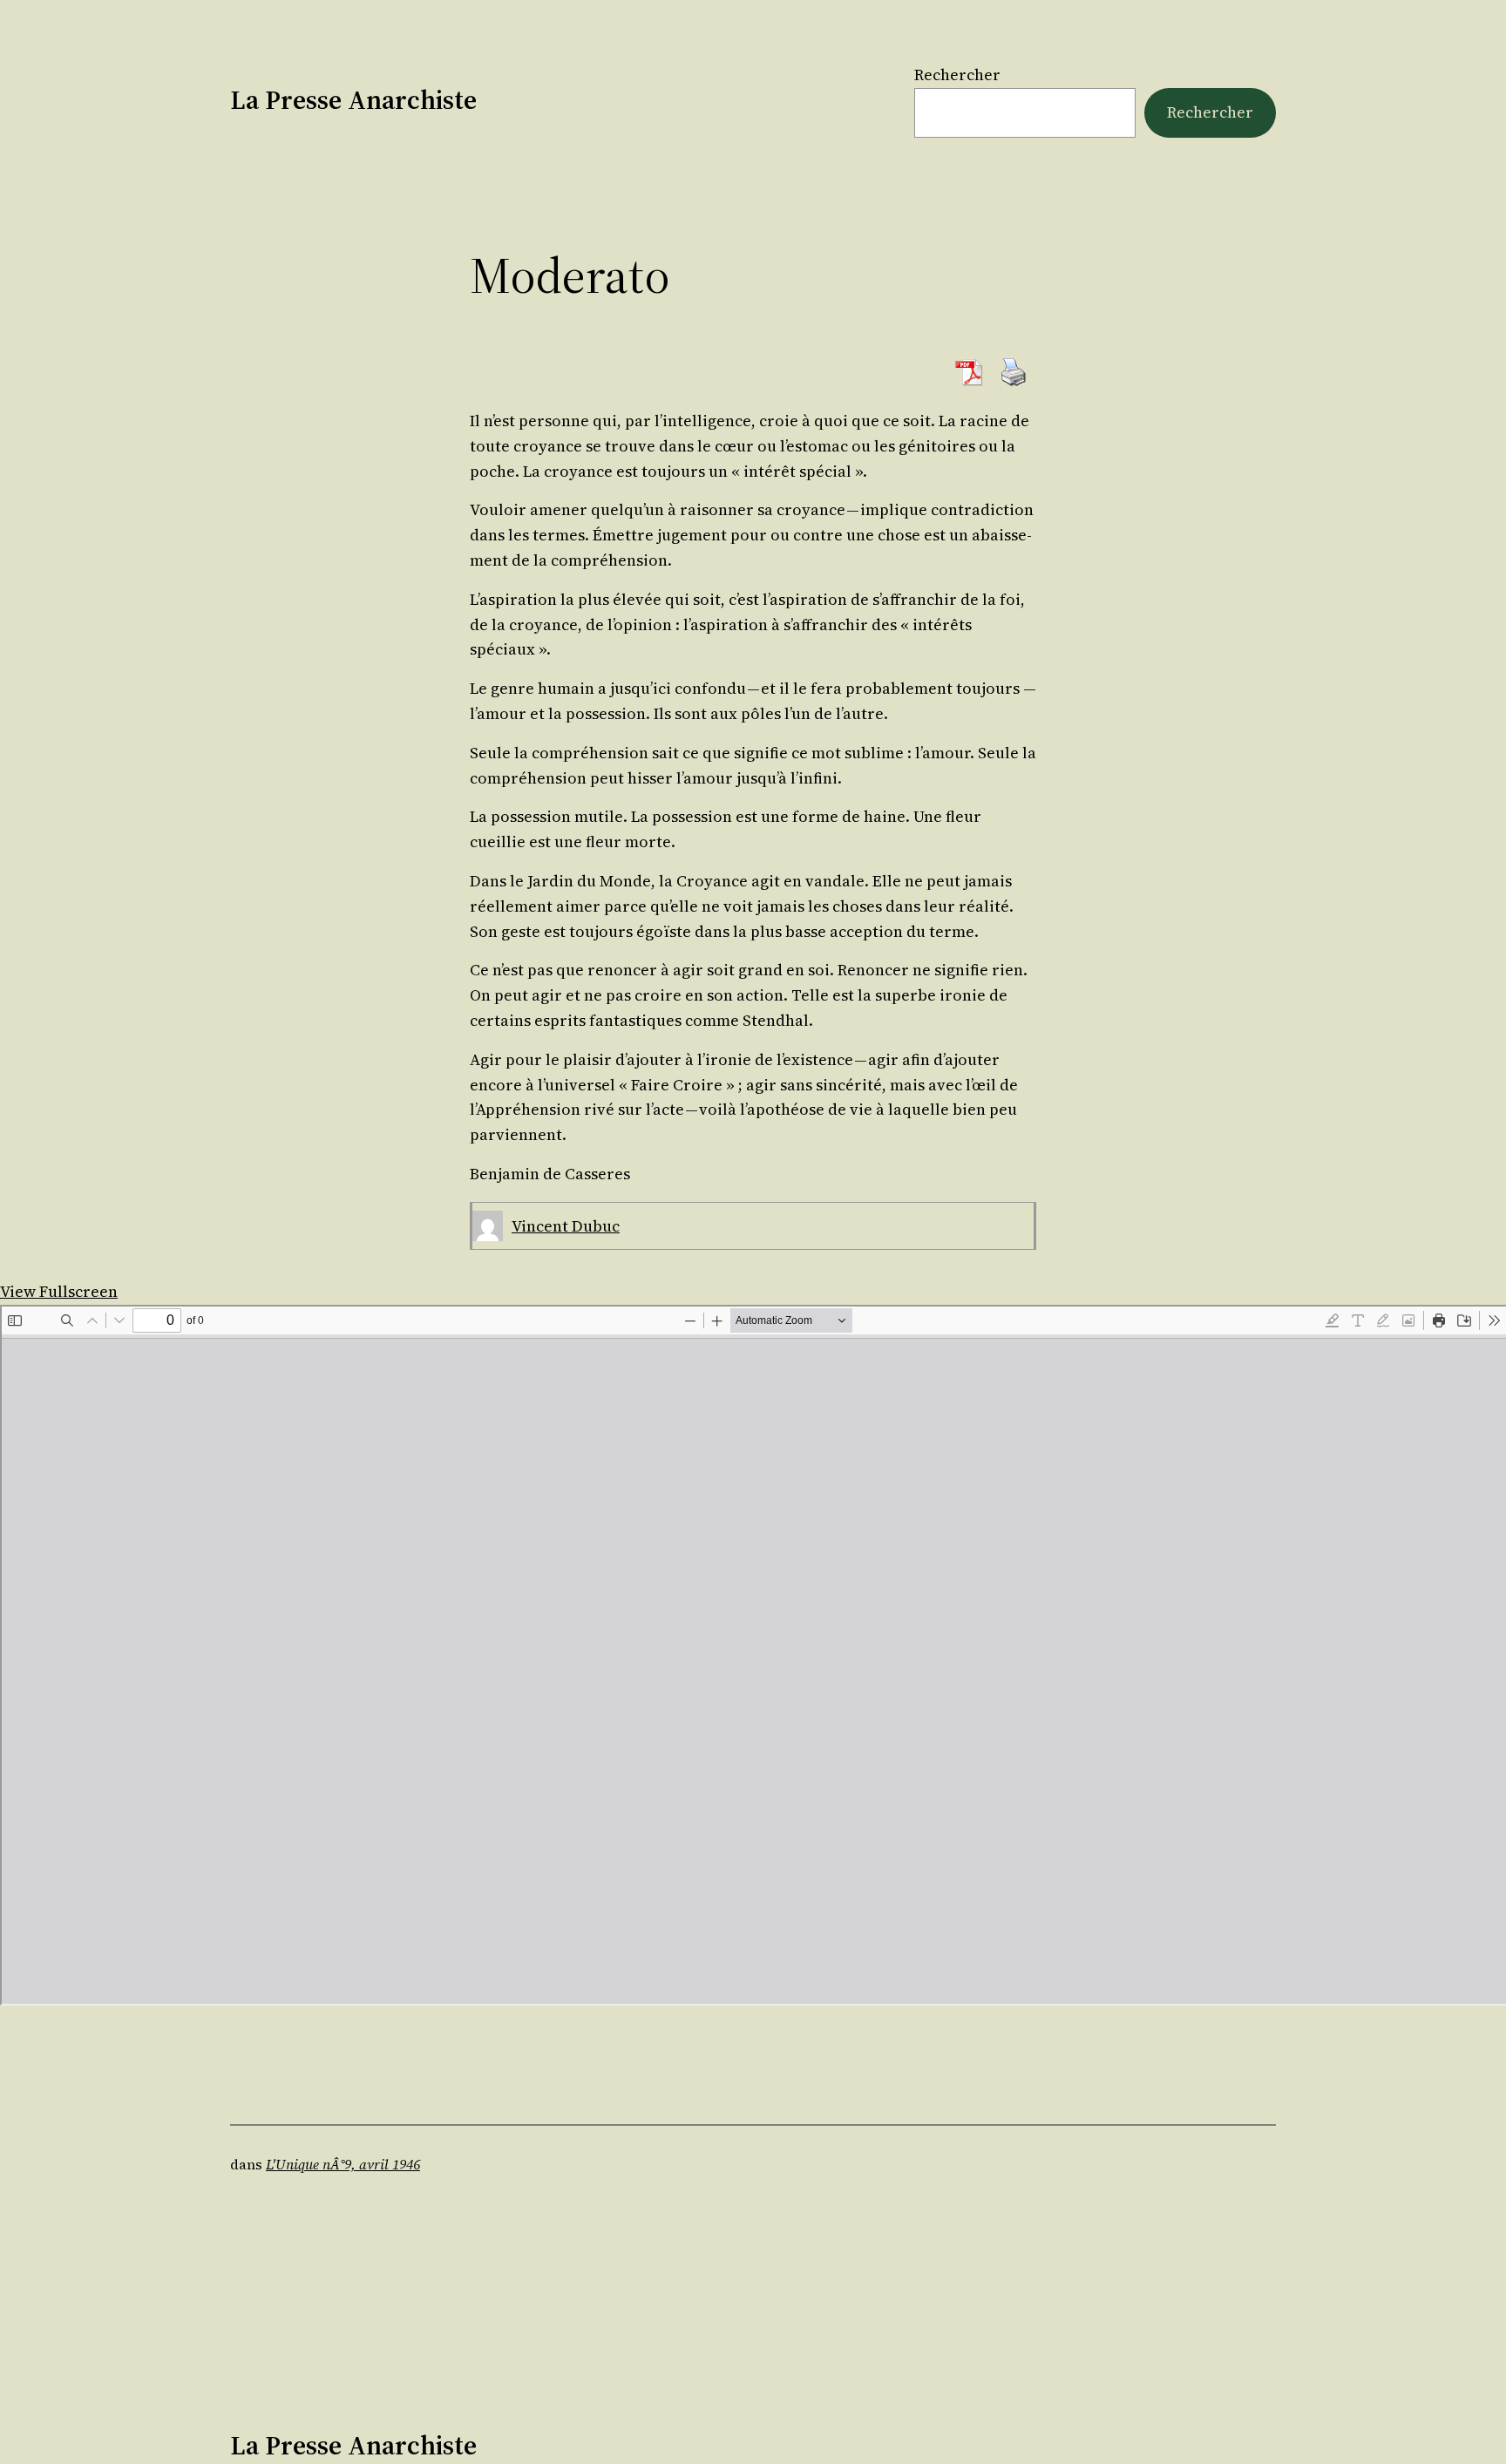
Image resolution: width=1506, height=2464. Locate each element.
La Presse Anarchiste (353, 100)
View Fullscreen (59, 1291)
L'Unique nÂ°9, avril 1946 (343, 2164)
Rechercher (957, 75)
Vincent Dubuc (566, 1226)
